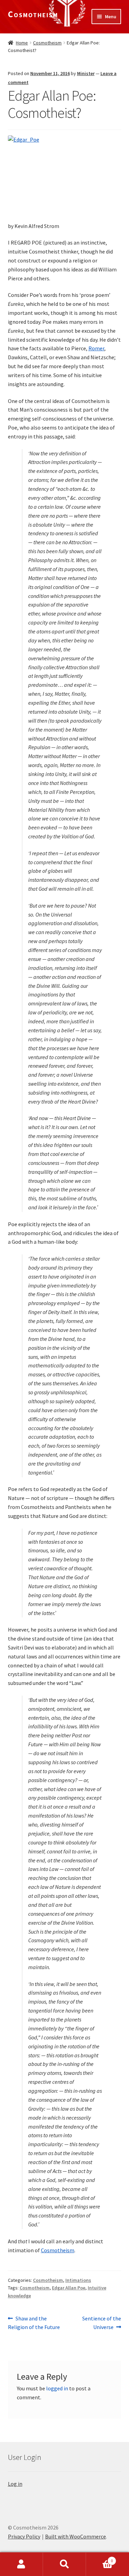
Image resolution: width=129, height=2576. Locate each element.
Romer (96, 348)
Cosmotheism (33, 14)
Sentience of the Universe (101, 2323)
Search (64, 2564)
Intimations (78, 2280)
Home (22, 43)
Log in (15, 2484)
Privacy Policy (24, 2536)
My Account (21, 2564)
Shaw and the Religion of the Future (34, 2323)
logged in (57, 2388)
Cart (99, 2558)
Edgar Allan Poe (69, 2288)
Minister (86, 73)
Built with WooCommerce (76, 2536)
